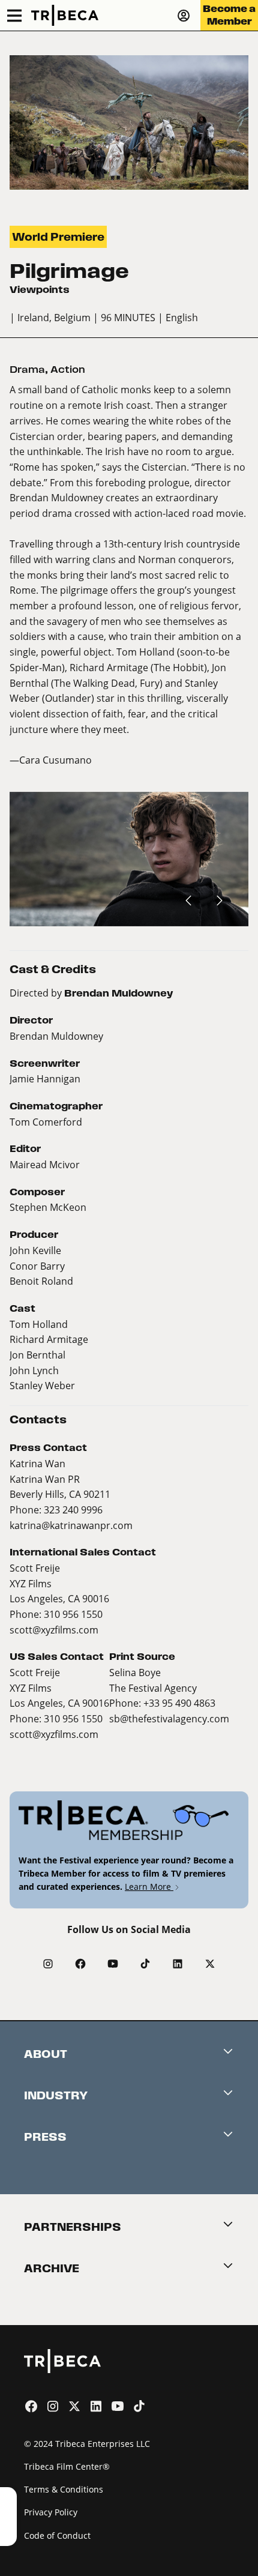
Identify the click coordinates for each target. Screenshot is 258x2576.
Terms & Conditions (64, 2489)
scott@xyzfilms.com (54, 1630)
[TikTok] (145, 1964)
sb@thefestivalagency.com (169, 1718)
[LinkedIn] (178, 1964)
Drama (27, 370)
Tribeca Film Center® (67, 2466)
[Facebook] (80, 1964)
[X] (210, 1964)
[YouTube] (113, 1964)
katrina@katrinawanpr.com (71, 1525)
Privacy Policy (51, 2512)
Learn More (149, 1887)
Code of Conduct (57, 2535)
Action (68, 370)
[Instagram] (48, 1964)
